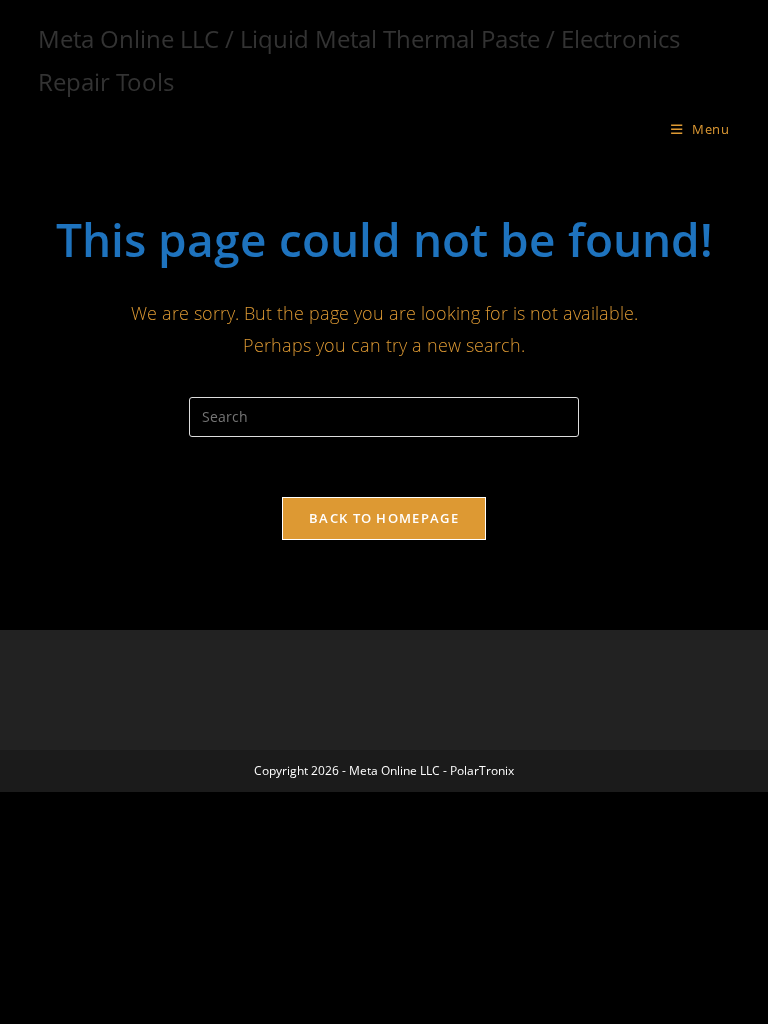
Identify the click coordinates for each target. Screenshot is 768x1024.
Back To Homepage (384, 518)
